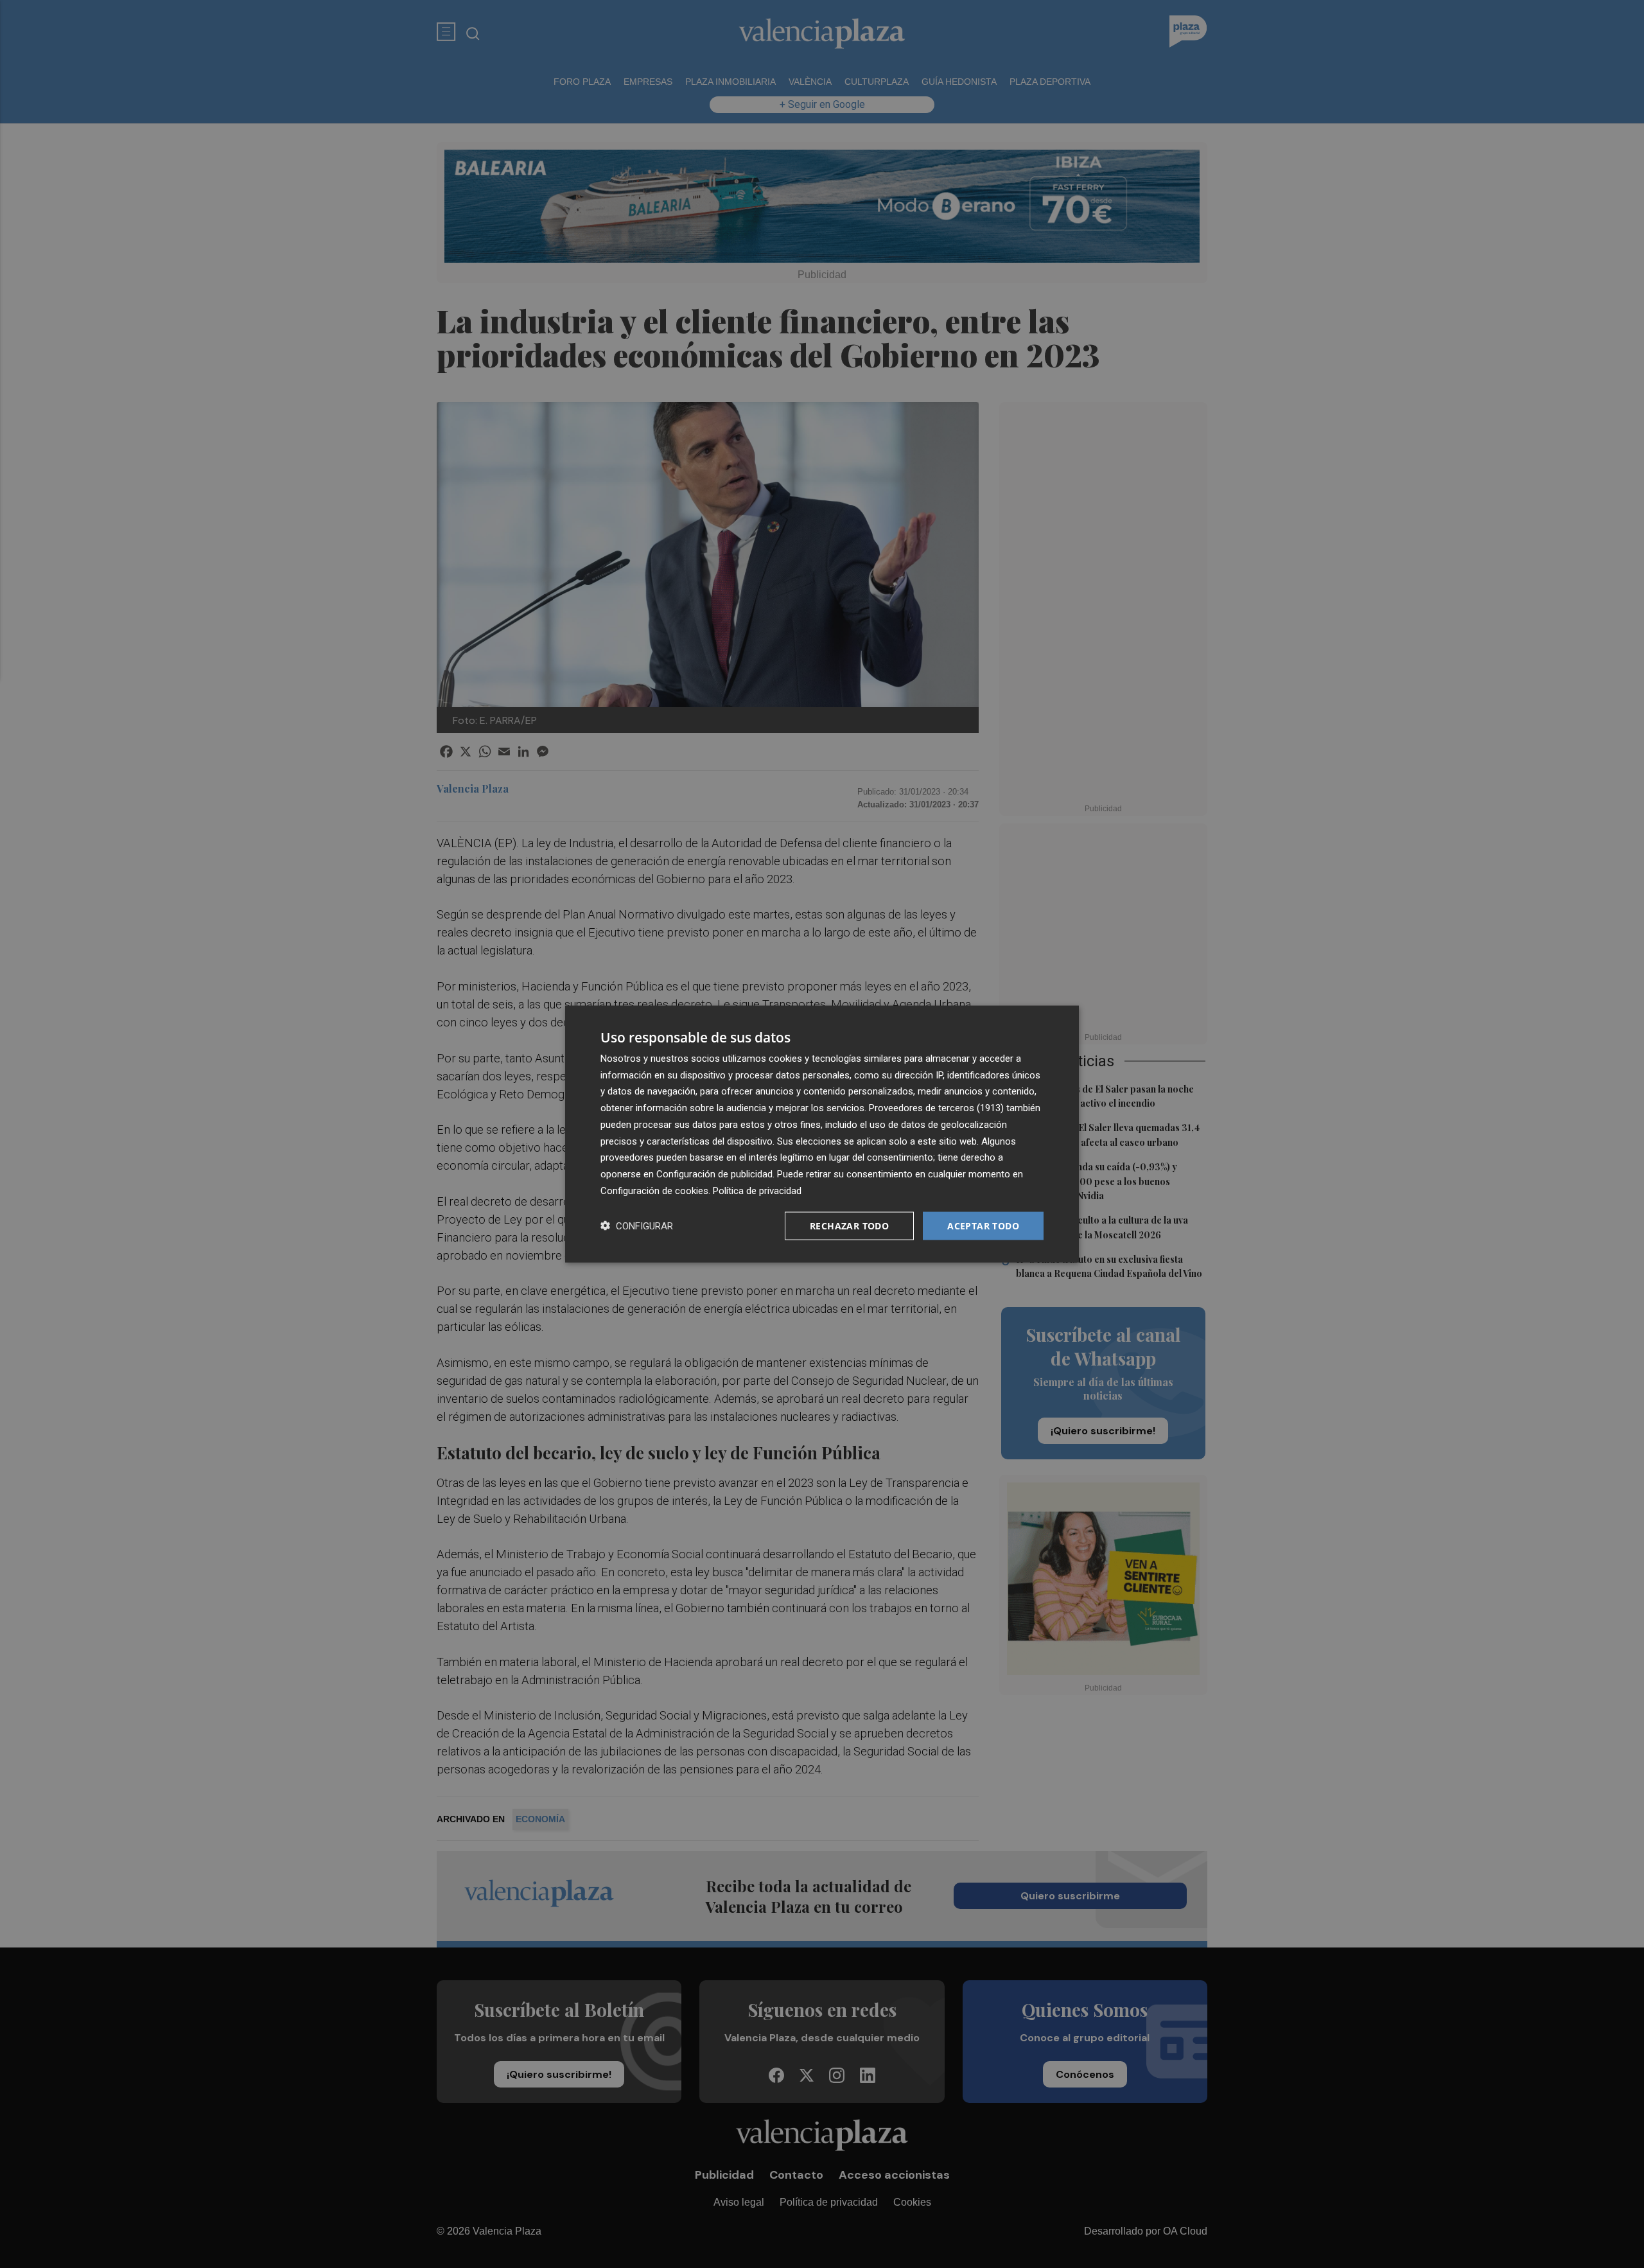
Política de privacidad (757, 1190)
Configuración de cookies (654, 1190)
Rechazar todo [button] (849, 1225)
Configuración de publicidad (714, 1174)
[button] (637, 1226)
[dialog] (822, 1134)
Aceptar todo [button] (983, 1225)
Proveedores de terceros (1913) (936, 1108)
